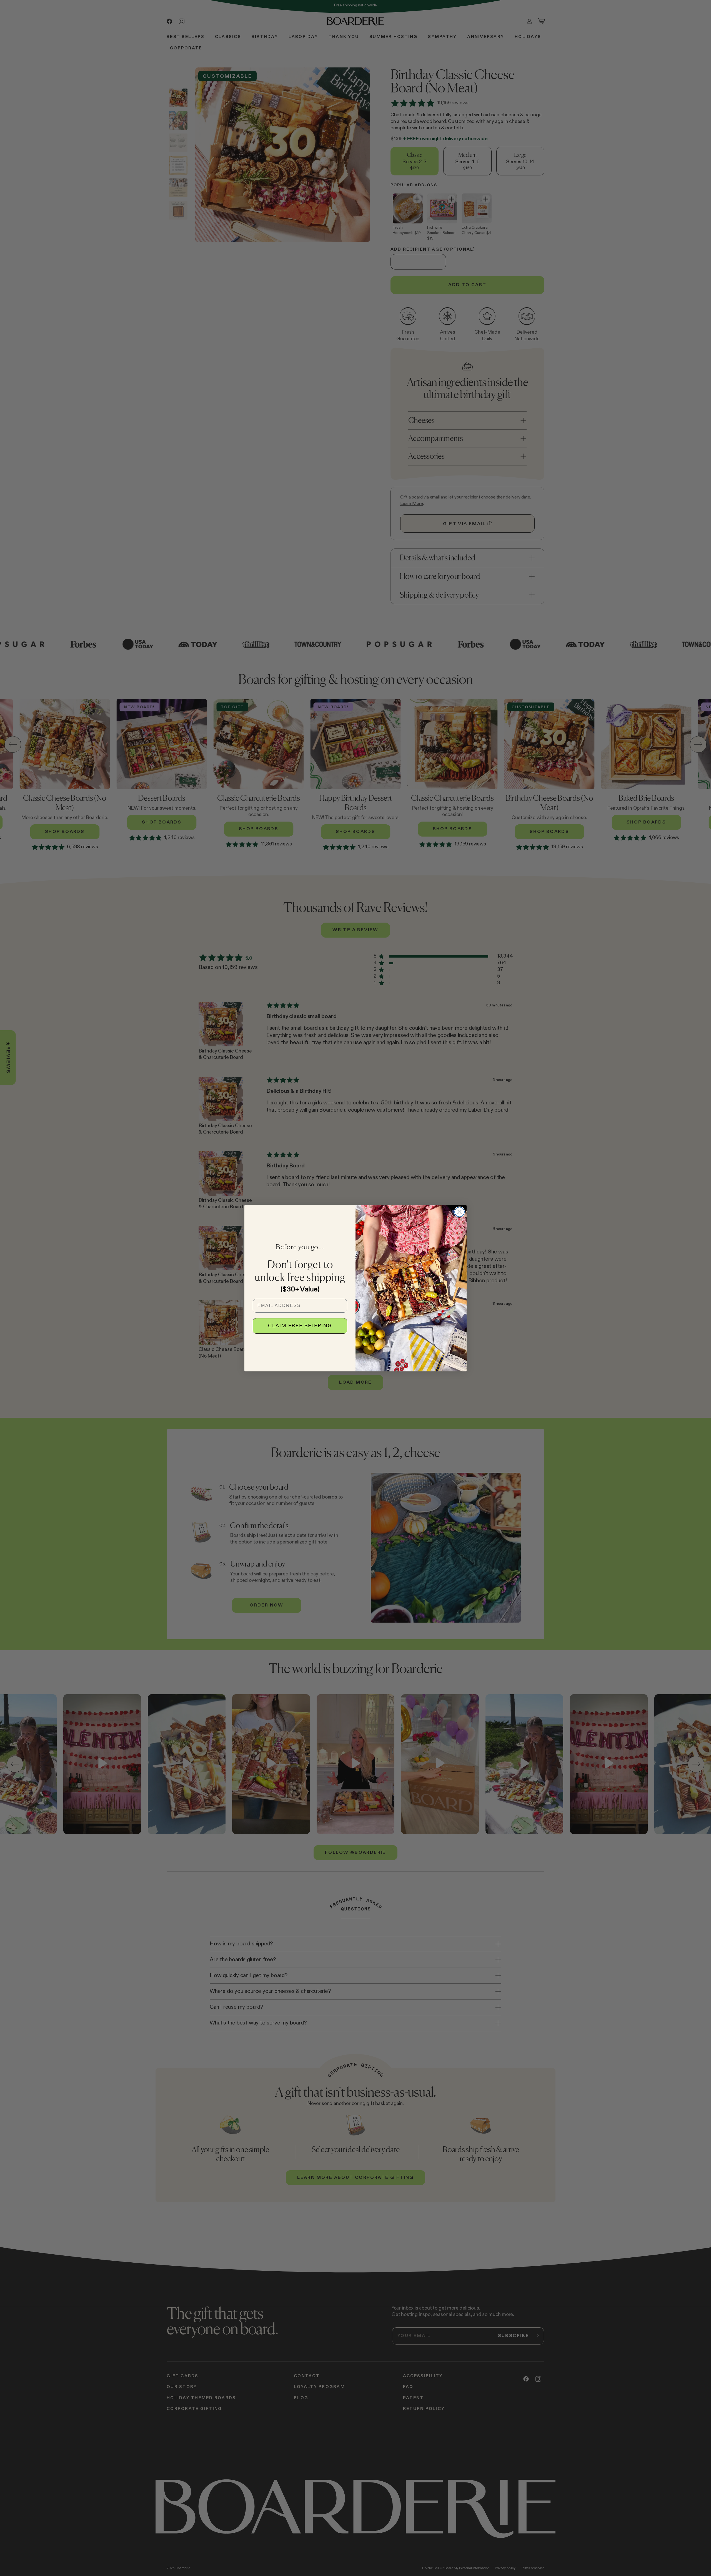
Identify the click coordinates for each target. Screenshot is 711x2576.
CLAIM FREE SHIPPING (300, 1326)
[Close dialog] (460, 1212)
